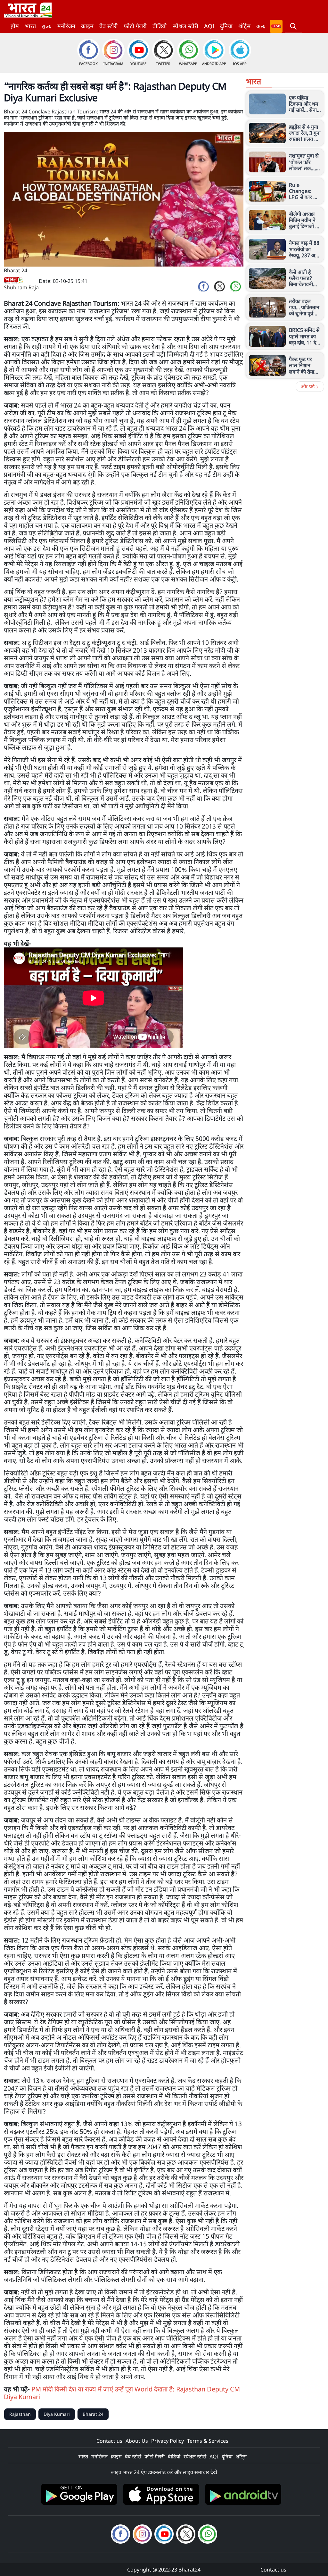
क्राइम (87, 26)
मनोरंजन (66, 26)
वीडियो (160, 26)
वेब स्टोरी (109, 26)
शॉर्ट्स (244, 26)
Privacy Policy (168, 2441)
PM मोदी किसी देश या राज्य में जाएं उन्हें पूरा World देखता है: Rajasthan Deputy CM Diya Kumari (122, 2393)
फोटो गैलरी (135, 26)
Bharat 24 (93, 2414)
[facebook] (203, 286)
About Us (137, 2441)
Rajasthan (20, 2414)
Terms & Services (208, 2441)
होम (15, 26)
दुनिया (226, 26)
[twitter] (219, 286)
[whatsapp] (235, 286)
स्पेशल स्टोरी (185, 26)
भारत (30, 26)
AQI (209, 26)
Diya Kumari (57, 2414)
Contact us (109, 2441)
